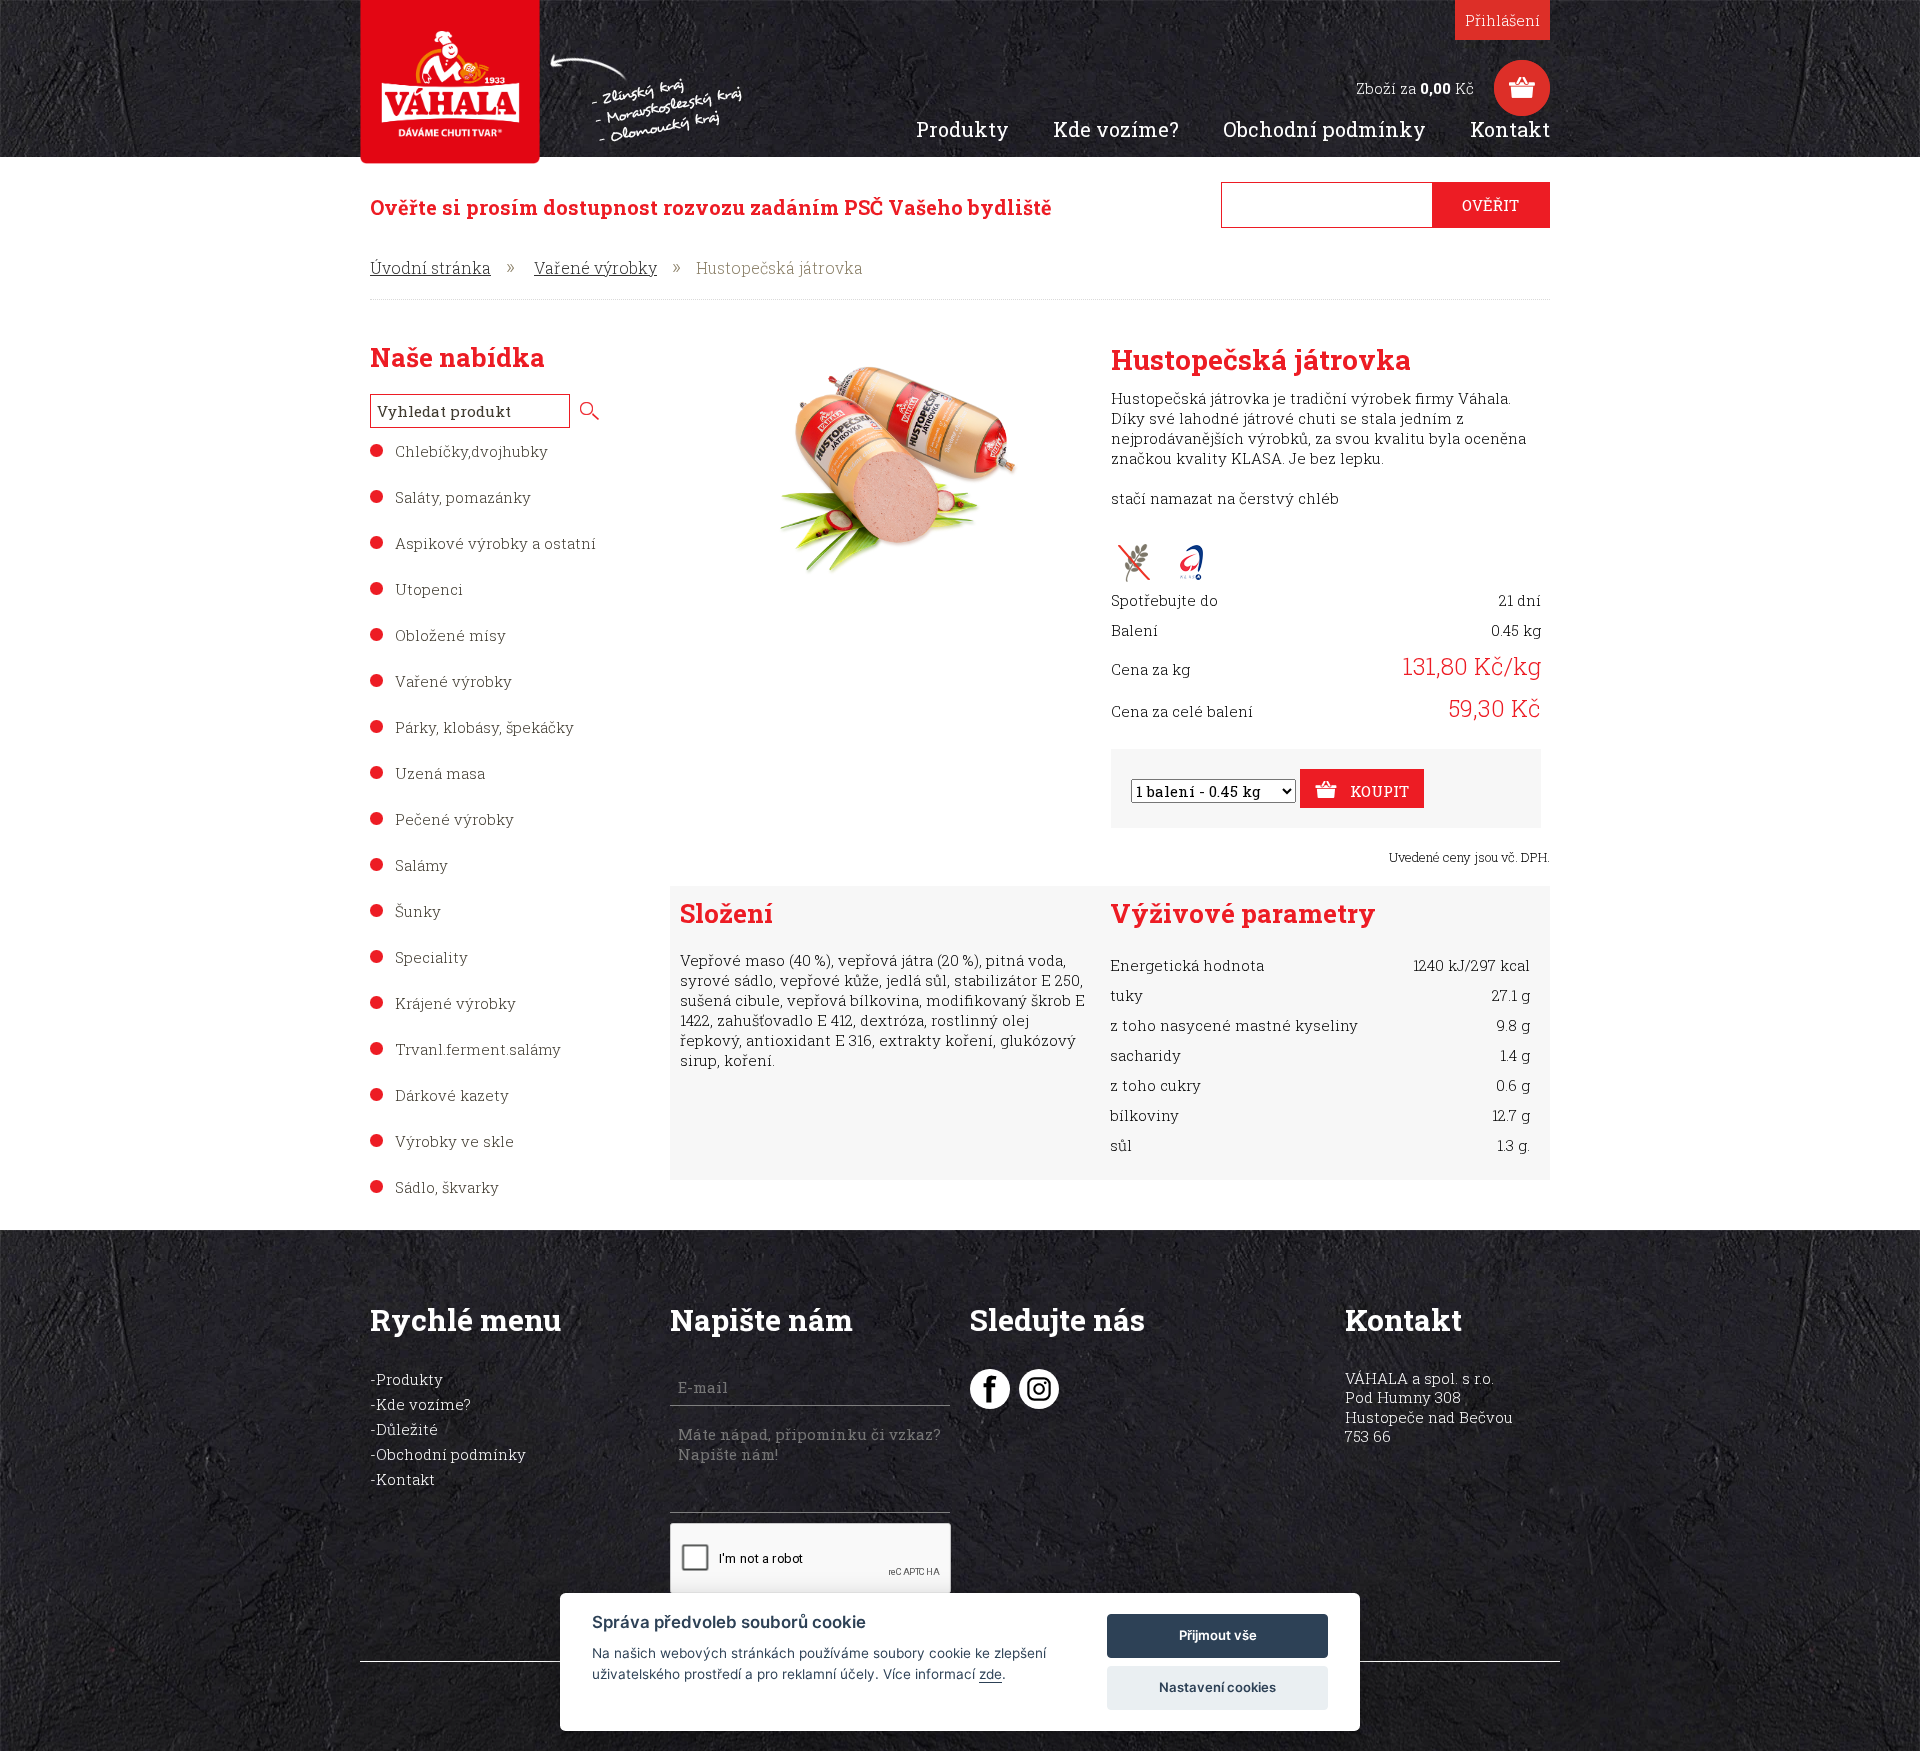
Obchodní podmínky (1324, 129)
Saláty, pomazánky (463, 497)
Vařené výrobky (595, 267)
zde (990, 1674)
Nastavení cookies (1217, 1687)
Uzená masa (440, 773)
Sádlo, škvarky (447, 1187)
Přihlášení (1502, 20)
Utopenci (429, 589)
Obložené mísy (450, 635)
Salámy (421, 865)
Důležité (407, 1429)
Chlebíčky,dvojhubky (471, 451)
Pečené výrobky (454, 819)
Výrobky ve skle (454, 1141)
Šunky (418, 911)
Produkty (962, 129)
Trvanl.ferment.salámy (478, 1049)
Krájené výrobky (455, 1003)
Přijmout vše (1218, 1635)
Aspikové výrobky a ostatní (495, 543)
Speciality (431, 957)
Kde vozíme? (1116, 129)
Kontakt (1510, 129)
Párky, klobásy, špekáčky (484, 727)
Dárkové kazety (452, 1095)
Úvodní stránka (430, 267)
